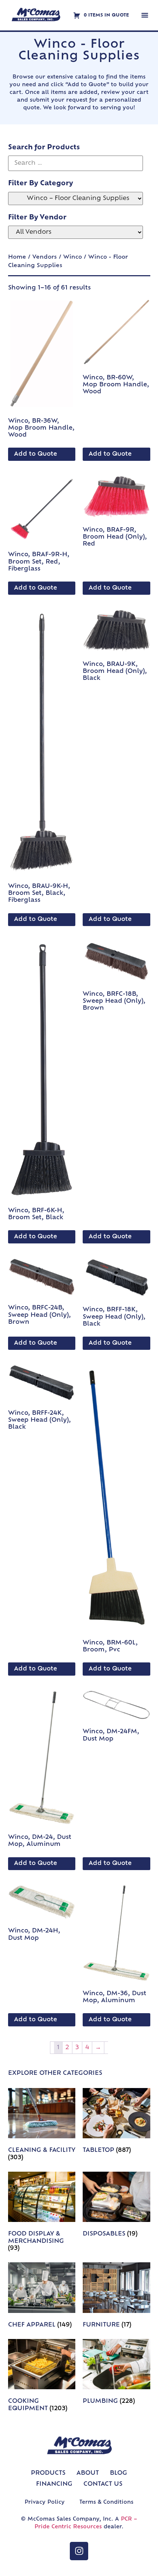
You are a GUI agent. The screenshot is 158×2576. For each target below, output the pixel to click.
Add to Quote (35, 454)
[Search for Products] (76, 163)
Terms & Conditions (106, 2502)
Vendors (45, 257)
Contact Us (103, 2484)
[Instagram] (79, 2551)
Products (48, 2473)
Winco (73, 257)
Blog (118, 2473)
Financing (54, 2484)
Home (17, 257)
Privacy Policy (45, 2502)
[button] (145, 15)
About (88, 2473)
